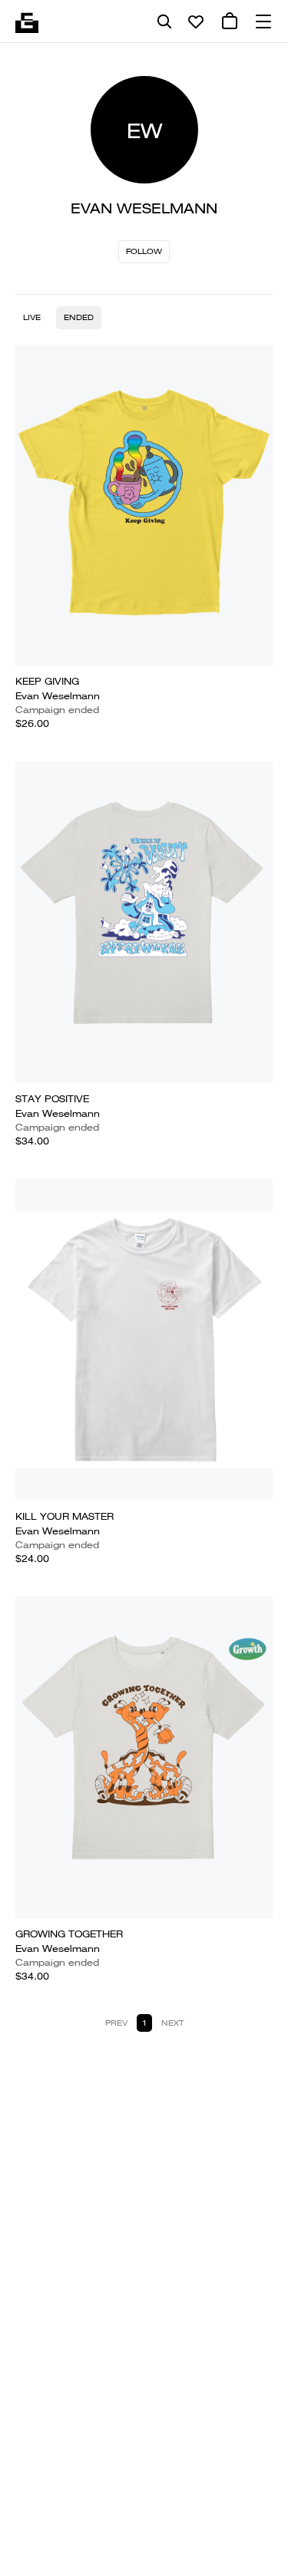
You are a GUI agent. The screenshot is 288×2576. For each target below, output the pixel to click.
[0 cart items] (230, 21)
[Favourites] (196, 21)
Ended (79, 317)
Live (32, 317)
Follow (144, 251)
